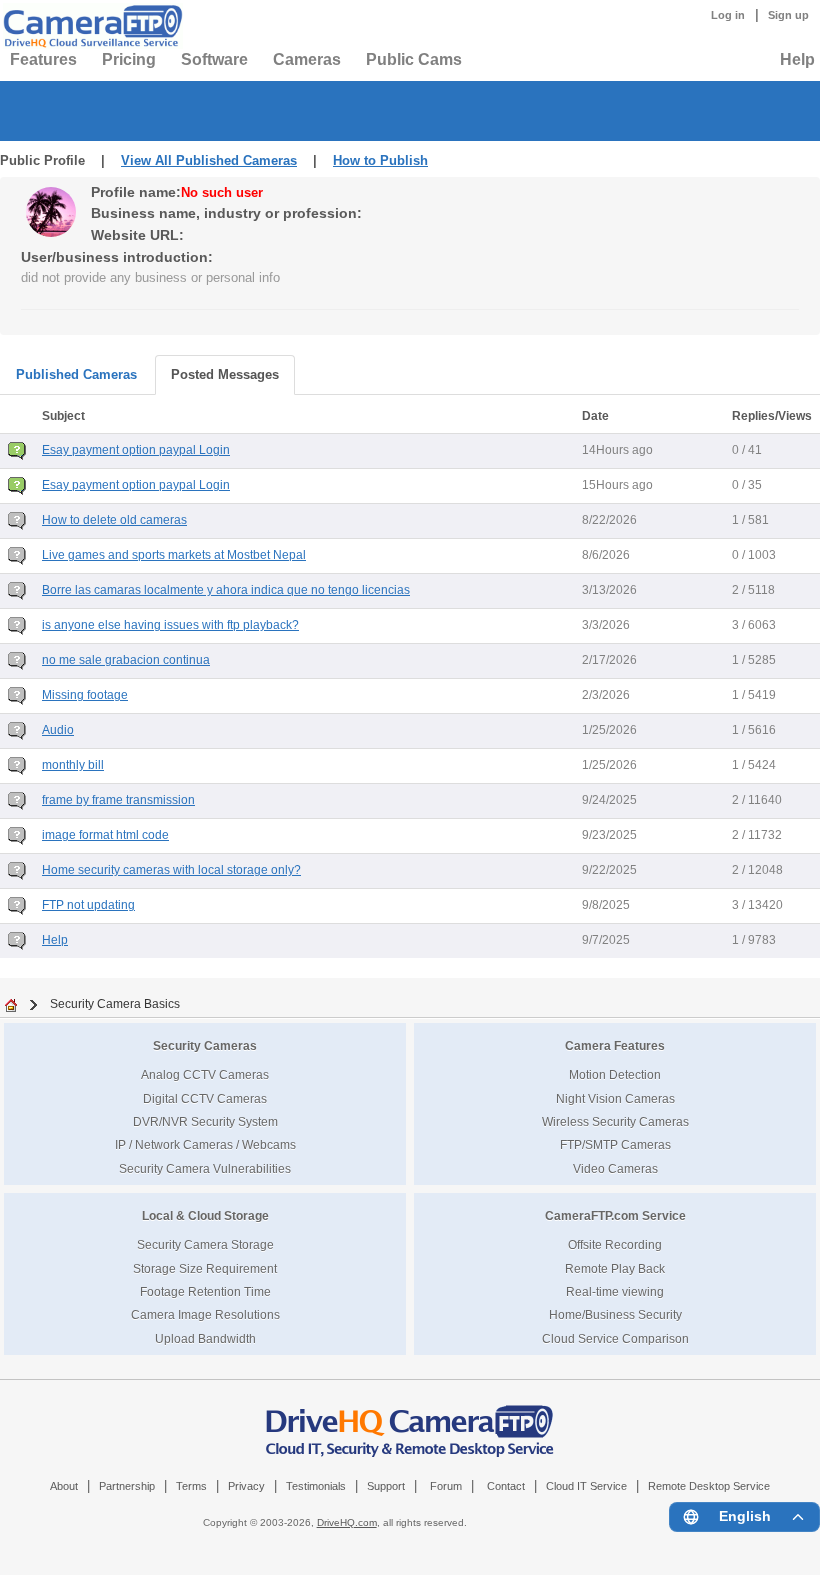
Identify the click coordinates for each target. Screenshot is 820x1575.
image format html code (105, 835)
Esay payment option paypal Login (136, 450)
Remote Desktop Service (709, 1486)
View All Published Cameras (209, 160)
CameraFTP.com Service (615, 1215)
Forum (446, 1486)
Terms (191, 1486)
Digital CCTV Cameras (205, 1098)
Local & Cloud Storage (205, 1215)
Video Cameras (615, 1168)
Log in (728, 15)
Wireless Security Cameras (615, 1121)
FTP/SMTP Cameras (615, 1144)
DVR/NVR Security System (205, 1121)
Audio (58, 730)
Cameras (307, 59)
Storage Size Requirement (205, 1268)
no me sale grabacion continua (126, 660)
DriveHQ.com (347, 1522)
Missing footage (85, 695)
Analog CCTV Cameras (205, 1074)
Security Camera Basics (115, 1003)
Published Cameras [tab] (76, 374)
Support (386, 1486)
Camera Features (615, 1045)
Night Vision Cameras (615, 1098)
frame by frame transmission (118, 800)
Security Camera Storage (205, 1244)
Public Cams (414, 59)
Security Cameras (205, 1045)
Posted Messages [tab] (225, 374)
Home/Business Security (615, 1314)
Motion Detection (615, 1074)
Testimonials (316, 1486)
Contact (506, 1486)
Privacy (246, 1486)
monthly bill (73, 765)
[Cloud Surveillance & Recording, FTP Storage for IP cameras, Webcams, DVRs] (90, 26)
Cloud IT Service (586, 1486)
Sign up (788, 15)
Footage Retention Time (205, 1291)
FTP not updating (88, 905)
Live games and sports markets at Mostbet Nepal (174, 555)
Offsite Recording (615, 1244)
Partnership (127, 1486)
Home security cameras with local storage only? (171, 870)
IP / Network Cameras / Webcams (205, 1144)
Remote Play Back (615, 1268)
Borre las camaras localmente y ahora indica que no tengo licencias (226, 590)
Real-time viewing (615, 1291)
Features (43, 59)
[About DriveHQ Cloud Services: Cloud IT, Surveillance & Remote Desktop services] (410, 1421)
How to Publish (380, 160)
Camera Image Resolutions (205, 1314)
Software (214, 59)
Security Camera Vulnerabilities (205, 1168)
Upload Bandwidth (205, 1338)
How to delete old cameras (114, 520)
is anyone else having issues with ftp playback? (170, 625)
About (64, 1486)
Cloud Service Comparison (615, 1338)
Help (797, 59)
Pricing (129, 59)
